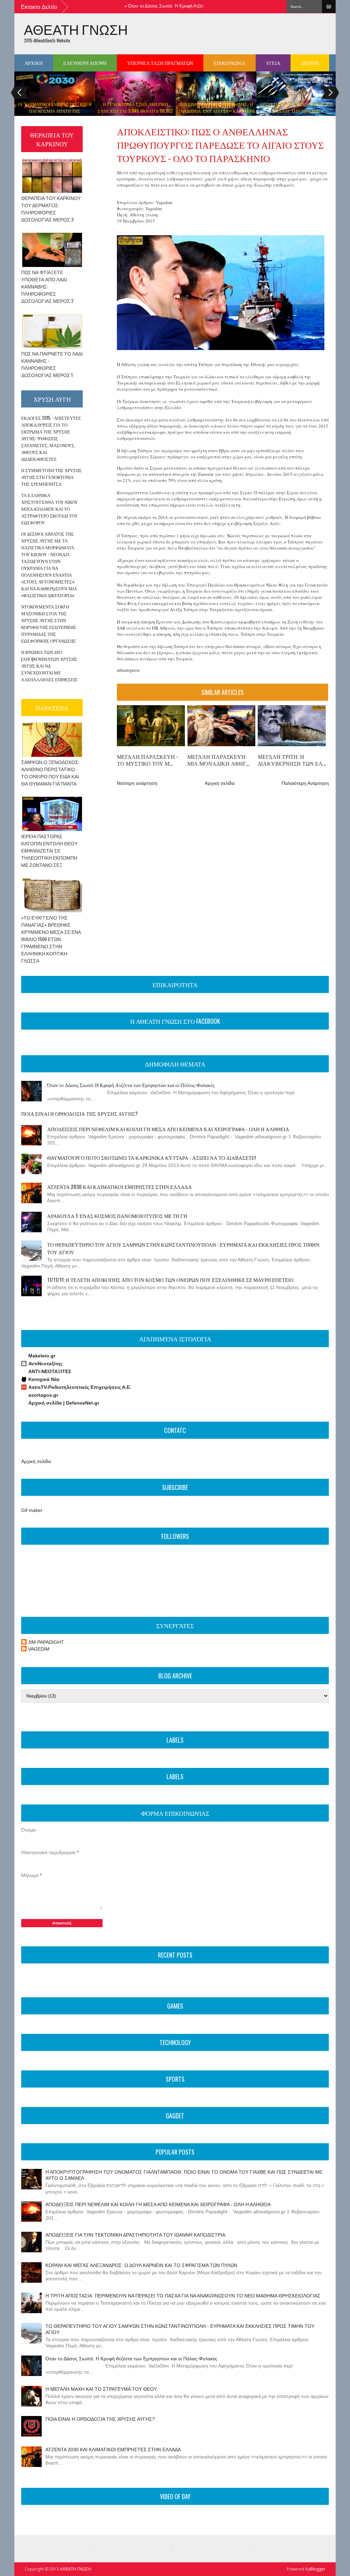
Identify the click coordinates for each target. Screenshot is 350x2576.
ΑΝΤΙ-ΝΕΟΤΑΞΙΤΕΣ (50, 1371)
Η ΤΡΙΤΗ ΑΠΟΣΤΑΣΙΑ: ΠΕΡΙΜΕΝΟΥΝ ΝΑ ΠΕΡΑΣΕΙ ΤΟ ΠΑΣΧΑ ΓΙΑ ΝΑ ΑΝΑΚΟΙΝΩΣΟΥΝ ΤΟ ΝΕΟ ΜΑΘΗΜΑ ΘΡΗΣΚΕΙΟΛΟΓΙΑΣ (183, 2296)
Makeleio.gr (42, 1356)
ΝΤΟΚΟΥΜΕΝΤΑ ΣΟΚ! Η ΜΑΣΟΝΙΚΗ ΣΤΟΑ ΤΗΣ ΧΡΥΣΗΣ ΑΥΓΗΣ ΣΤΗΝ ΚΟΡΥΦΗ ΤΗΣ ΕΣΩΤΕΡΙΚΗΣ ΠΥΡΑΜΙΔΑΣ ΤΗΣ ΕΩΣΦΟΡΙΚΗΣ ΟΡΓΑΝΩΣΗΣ (49, 623)
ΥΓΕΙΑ (273, 63)
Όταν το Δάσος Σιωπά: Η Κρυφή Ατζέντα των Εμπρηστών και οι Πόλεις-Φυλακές (183, 6)
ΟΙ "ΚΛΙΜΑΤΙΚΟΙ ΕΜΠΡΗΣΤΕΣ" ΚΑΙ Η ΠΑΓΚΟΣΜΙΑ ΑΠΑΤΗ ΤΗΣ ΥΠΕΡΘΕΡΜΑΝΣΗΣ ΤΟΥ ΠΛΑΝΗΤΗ (55, 111)
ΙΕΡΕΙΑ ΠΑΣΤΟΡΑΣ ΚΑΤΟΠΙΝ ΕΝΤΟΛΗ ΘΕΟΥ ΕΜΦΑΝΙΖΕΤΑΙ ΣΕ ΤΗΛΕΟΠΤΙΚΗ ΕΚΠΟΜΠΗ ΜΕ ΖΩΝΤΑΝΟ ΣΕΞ (49, 850)
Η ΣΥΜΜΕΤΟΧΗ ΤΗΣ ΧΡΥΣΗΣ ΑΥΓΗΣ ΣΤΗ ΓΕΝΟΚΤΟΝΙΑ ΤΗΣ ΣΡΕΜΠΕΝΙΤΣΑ (51, 477)
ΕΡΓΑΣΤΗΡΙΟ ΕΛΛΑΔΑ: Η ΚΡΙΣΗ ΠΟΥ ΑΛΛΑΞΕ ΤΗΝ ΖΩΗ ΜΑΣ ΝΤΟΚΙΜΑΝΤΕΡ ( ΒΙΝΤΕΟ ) (297, 111)
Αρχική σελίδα (220, 783)
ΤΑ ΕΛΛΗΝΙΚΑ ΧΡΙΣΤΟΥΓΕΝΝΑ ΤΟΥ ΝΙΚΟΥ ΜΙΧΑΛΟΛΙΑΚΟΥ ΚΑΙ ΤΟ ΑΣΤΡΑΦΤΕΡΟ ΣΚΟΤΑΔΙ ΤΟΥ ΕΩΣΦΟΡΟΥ (49, 509)
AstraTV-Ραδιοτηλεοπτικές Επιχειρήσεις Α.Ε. (80, 1387)
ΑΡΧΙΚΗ (34, 63)
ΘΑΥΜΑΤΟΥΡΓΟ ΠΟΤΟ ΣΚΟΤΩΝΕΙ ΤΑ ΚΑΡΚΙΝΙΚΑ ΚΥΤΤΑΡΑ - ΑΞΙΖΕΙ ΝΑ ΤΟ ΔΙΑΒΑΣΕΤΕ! (151, 1157)
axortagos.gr (43, 1395)
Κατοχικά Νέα (44, 1379)
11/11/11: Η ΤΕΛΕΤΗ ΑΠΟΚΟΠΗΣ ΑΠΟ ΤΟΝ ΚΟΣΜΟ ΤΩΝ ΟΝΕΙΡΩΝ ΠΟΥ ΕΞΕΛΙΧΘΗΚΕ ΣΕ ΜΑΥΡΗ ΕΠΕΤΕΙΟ (170, 1279)
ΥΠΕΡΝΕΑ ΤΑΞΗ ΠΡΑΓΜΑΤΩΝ (160, 63)
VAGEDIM (39, 1649)
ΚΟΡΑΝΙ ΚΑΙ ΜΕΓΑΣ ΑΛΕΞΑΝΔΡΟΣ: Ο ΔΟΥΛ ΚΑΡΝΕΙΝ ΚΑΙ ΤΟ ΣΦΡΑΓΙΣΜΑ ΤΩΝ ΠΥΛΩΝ (141, 2265)
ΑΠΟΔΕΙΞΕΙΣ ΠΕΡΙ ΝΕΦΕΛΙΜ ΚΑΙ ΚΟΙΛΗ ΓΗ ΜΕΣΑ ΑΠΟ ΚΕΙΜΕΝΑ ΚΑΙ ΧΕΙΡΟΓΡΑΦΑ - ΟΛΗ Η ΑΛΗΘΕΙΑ (168, 1129)
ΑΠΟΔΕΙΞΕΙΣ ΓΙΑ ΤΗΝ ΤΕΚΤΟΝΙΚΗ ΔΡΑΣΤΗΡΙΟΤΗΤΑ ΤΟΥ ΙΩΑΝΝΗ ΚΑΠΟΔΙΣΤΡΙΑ (135, 2235)
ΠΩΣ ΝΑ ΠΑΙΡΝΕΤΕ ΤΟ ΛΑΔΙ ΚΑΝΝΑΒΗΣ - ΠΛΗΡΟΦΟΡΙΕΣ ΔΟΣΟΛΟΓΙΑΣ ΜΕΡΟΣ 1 (52, 364)
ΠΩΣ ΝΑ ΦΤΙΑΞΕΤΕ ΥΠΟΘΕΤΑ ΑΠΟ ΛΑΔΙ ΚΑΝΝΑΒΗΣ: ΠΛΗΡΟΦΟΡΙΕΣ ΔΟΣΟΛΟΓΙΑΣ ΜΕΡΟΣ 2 (47, 286)
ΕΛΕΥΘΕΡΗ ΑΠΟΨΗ (85, 63)
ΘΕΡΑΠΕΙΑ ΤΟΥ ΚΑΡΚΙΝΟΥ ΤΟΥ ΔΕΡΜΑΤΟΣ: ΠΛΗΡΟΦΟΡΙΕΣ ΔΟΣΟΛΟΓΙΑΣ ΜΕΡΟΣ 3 (51, 209)
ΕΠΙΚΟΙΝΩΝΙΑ (230, 63)
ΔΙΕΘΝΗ (310, 63)
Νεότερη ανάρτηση (137, 783)
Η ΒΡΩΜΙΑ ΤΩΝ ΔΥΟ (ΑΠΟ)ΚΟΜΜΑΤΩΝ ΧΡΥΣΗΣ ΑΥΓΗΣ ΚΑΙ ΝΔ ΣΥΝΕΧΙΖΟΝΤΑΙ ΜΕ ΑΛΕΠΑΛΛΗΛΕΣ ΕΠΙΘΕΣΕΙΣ (49, 666)
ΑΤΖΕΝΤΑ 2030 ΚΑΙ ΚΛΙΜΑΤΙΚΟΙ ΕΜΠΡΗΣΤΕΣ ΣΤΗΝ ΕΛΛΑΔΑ (119, 1186)
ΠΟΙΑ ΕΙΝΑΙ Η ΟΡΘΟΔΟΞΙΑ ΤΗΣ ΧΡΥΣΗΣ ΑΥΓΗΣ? (79, 1113)
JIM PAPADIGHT (46, 1642)
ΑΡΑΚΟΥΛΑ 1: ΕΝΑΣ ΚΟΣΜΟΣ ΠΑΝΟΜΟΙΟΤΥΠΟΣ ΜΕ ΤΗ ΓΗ (117, 1216)
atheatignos (128, 670)
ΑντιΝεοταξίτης (45, 1364)
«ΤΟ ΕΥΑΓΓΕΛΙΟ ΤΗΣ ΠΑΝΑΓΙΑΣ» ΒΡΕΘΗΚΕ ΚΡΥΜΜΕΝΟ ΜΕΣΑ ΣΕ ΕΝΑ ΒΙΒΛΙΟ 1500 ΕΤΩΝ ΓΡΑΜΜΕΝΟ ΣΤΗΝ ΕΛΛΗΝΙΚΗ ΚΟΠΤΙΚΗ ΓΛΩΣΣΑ (51, 939)
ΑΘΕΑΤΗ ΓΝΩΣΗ (76, 29)
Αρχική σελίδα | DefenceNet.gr (64, 1403)
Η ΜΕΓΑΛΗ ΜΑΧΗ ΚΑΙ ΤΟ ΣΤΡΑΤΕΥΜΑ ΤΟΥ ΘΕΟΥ (101, 2389)
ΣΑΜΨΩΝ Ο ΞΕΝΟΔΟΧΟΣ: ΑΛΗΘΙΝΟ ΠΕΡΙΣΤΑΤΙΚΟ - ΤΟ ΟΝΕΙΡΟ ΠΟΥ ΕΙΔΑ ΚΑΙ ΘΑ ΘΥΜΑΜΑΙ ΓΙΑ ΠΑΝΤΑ (50, 773)
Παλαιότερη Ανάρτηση (305, 783)
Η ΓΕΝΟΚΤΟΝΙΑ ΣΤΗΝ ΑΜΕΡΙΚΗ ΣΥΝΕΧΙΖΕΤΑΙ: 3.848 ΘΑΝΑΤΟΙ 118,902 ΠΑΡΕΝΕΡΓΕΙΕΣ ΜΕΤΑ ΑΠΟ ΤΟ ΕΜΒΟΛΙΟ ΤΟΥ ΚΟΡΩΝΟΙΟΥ (135, 114)
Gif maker (32, 1510)
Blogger (318, 2569)
